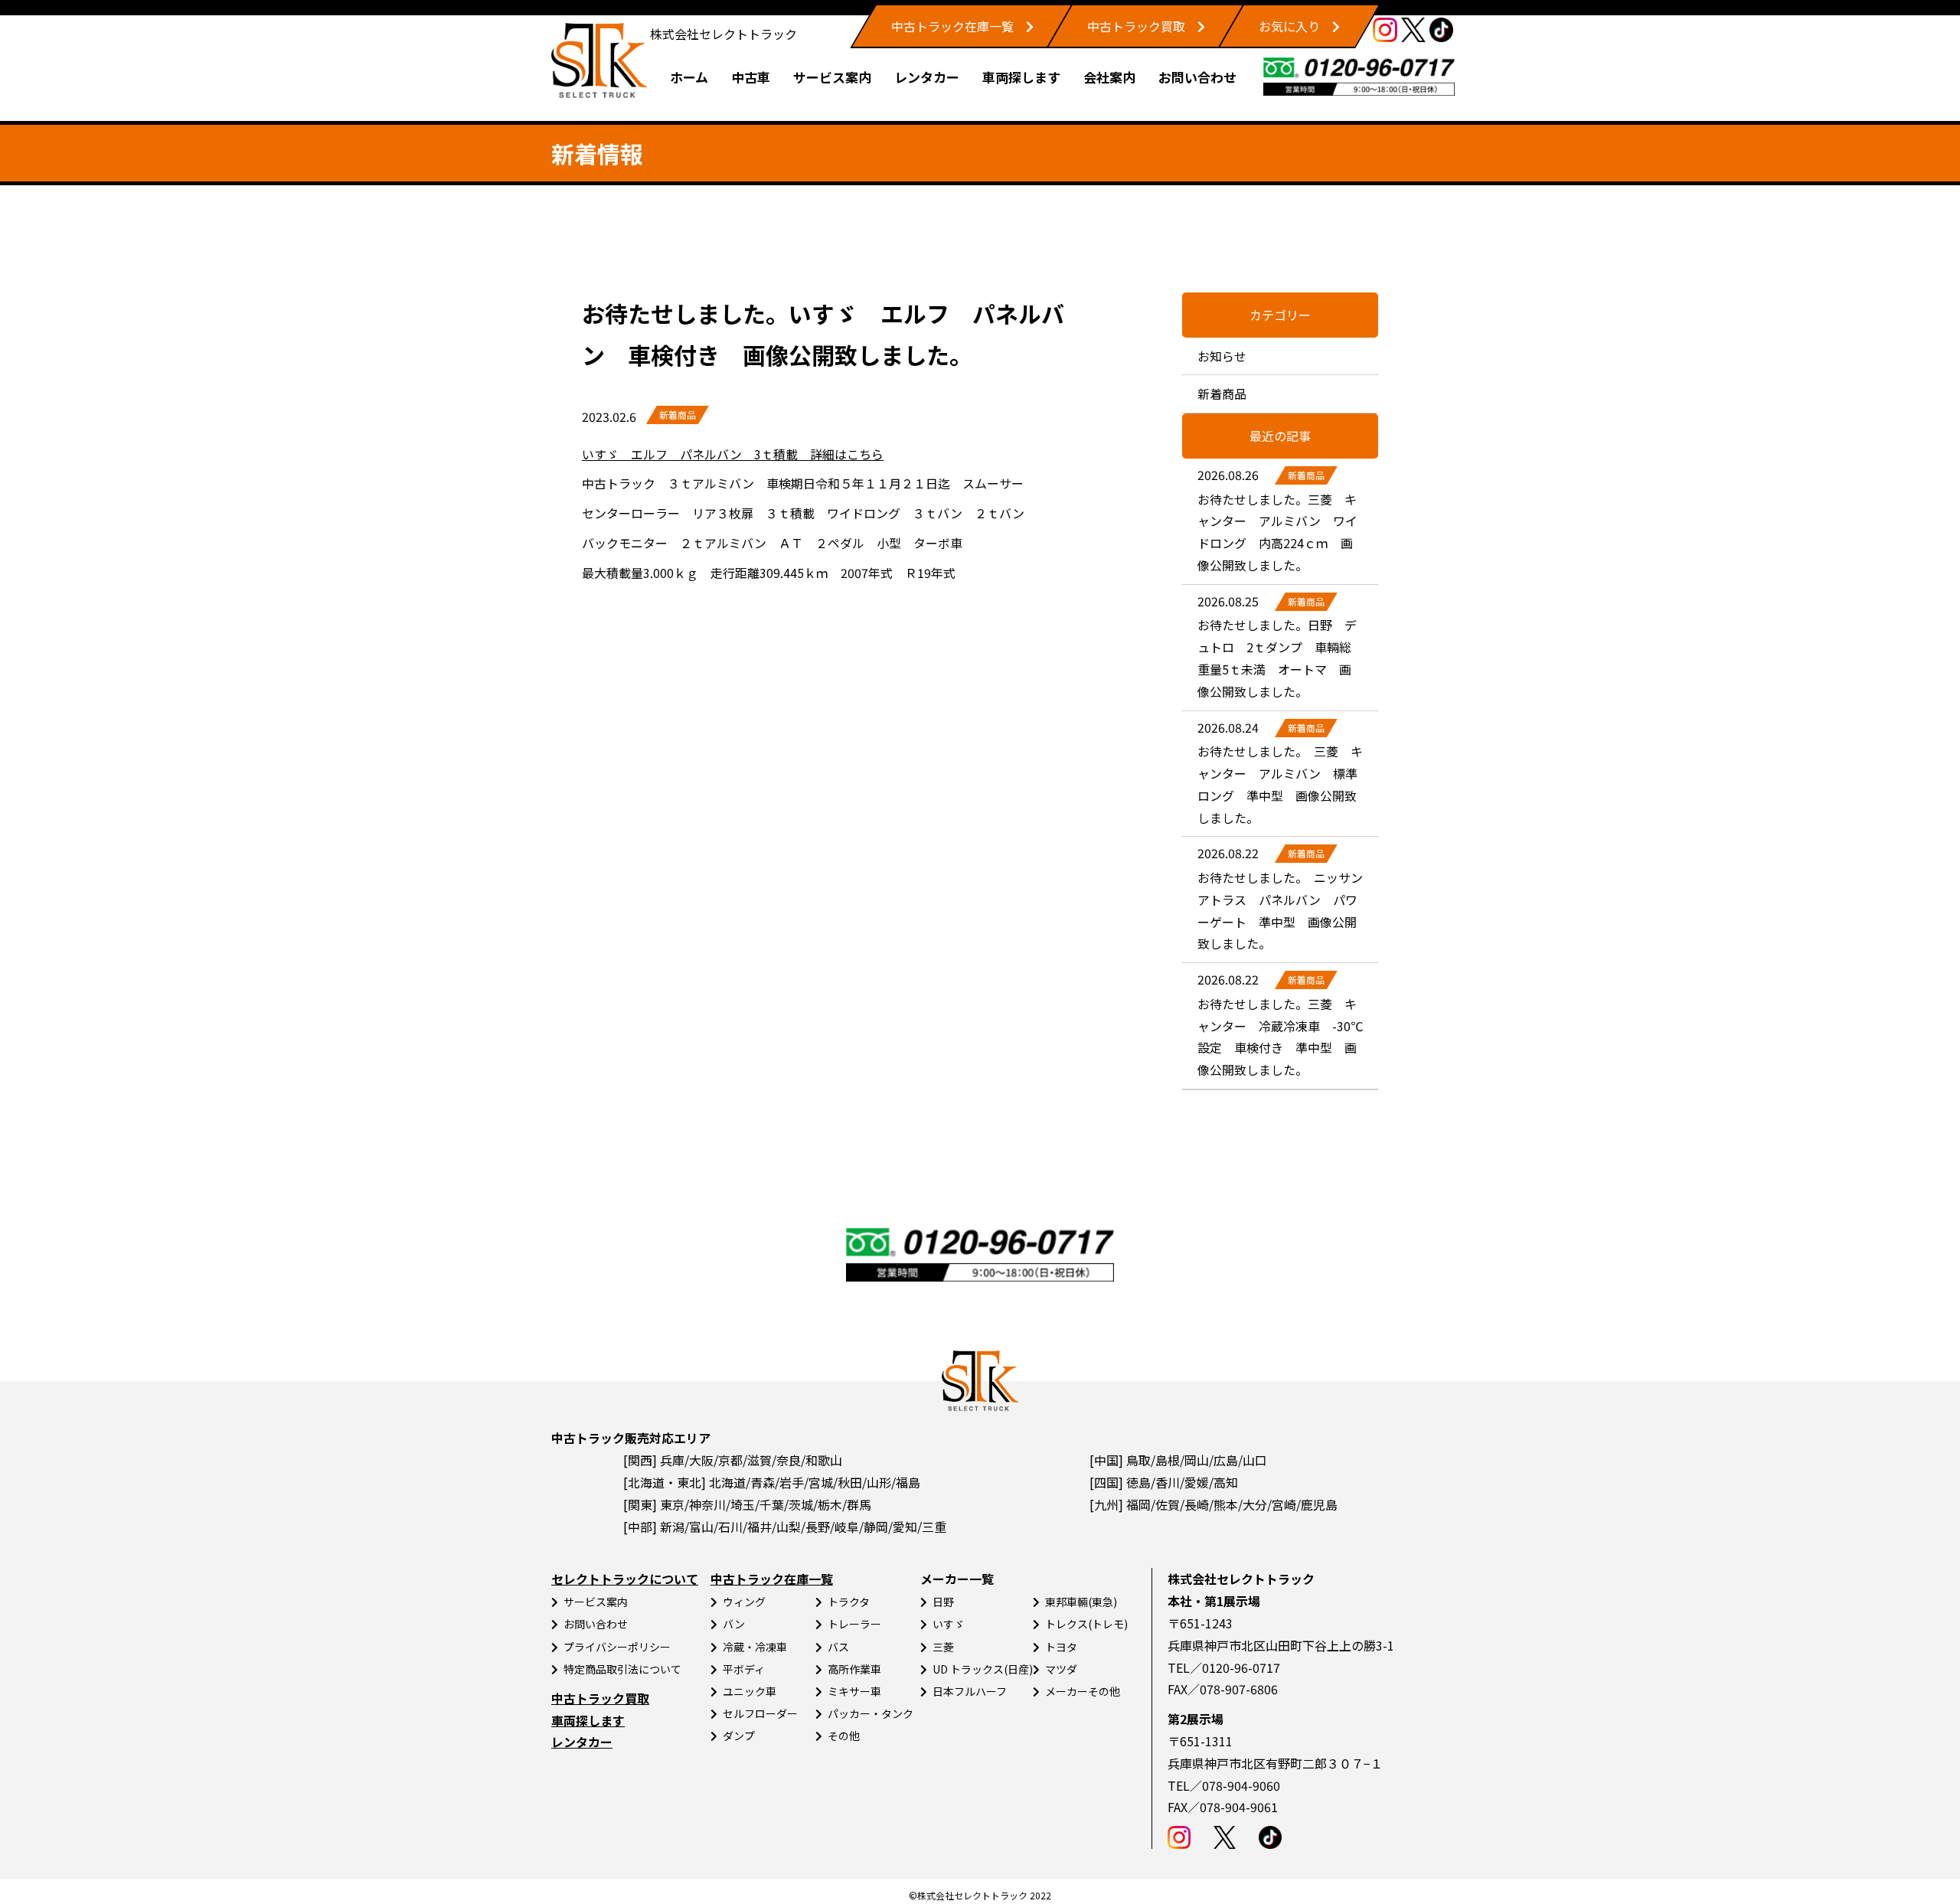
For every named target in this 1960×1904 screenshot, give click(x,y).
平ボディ (744, 1669)
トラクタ (849, 1602)
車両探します (1021, 77)
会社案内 (1109, 77)
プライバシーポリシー (617, 1647)
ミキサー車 (854, 1691)
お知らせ (1222, 356)
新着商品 (678, 415)
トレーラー (854, 1624)
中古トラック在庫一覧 (952, 26)
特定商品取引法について (622, 1669)
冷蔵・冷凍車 (755, 1647)
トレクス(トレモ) (1086, 1624)
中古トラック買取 (1136, 26)
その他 (844, 1736)
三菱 (943, 1647)
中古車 (751, 77)
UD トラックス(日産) (983, 1669)
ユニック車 (750, 1691)
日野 (943, 1602)
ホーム (689, 77)
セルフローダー (760, 1713)
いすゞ (949, 1624)
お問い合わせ (1197, 77)
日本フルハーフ (970, 1691)
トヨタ (1061, 1647)
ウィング (744, 1602)
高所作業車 (854, 1669)
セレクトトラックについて (625, 1579)
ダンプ (739, 1736)
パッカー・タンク (871, 1713)
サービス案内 (832, 77)
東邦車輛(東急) (1081, 1602)
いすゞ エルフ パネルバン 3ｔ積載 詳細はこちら (733, 454)
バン (734, 1624)
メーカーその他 (1083, 1691)
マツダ (1061, 1669)
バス (838, 1647)
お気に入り (1289, 26)
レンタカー (927, 77)
